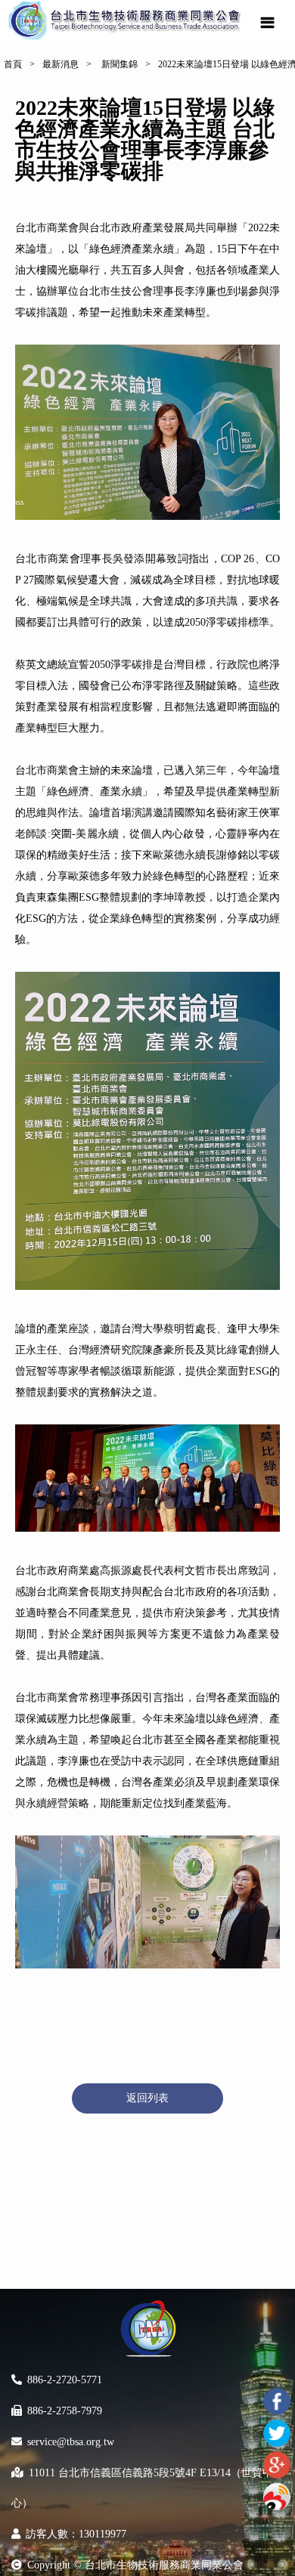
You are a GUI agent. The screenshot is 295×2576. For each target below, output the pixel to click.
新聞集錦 (118, 64)
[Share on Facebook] (277, 2401)
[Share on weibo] (277, 2497)
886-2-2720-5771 (65, 2380)
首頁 (13, 64)
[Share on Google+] (277, 2465)
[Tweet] (277, 2433)
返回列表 (147, 2098)
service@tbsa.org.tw (71, 2442)
